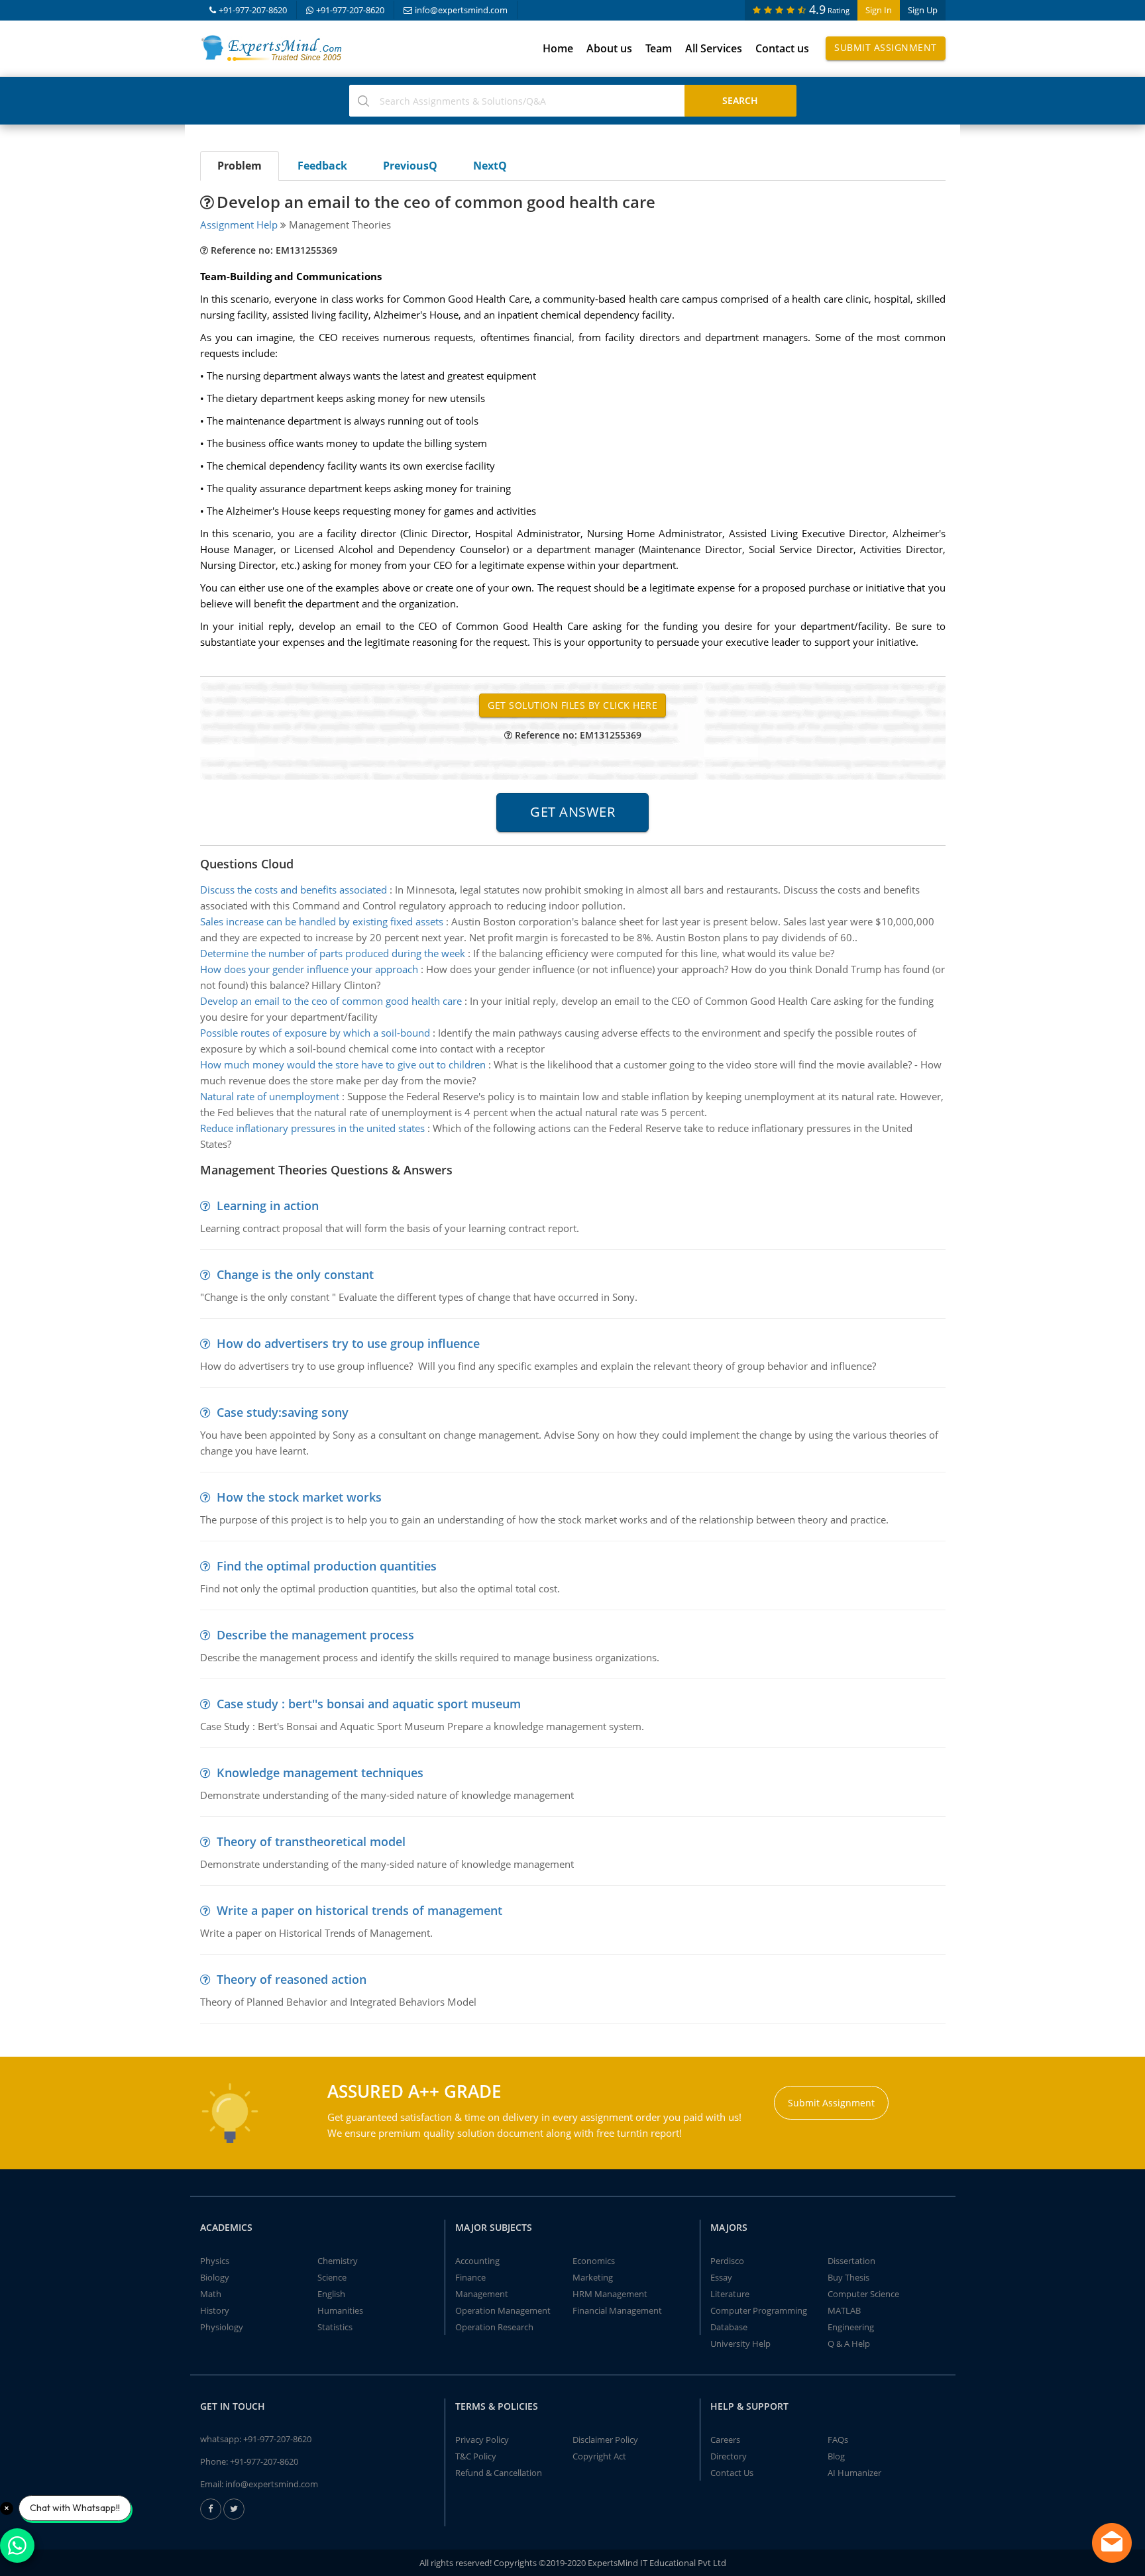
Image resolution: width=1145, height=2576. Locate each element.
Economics (594, 2261)
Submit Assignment (886, 47)
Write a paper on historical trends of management (359, 1910)
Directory (729, 2456)
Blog (836, 2456)
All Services (714, 48)
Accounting (477, 2261)
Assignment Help (239, 225)
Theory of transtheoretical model (311, 1841)
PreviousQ (410, 166)
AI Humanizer (854, 2473)
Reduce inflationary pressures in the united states (312, 1128)
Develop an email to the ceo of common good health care (331, 1001)
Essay (721, 2277)
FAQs (838, 2440)
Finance (470, 2277)
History (215, 2310)
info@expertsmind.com (461, 10)
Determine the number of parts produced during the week (333, 953)
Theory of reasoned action (292, 1979)
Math (211, 2294)
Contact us (782, 48)
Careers (725, 2440)
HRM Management (610, 2294)
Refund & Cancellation (499, 2473)
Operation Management (503, 2310)
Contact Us (732, 2473)
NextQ (490, 166)
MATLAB (844, 2310)
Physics (215, 2261)
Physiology (222, 2327)
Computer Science (863, 2294)
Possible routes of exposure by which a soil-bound (315, 1033)
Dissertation (851, 2261)
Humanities (340, 2310)
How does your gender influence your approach (309, 969)
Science (332, 2277)
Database (729, 2327)
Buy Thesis (848, 2277)
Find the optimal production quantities (327, 1566)
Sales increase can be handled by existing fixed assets (322, 921)
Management (482, 2294)
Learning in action (268, 1206)
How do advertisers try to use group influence (348, 1343)
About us (609, 48)
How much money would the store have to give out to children (343, 1064)
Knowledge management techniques (320, 1773)
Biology (215, 2277)
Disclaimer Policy (605, 2440)
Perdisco (727, 2261)
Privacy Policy (482, 2440)
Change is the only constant (295, 1274)
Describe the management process (315, 1635)
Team (659, 48)
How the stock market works (299, 1497)
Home (558, 48)
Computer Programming (759, 2310)
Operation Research (494, 2327)
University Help (740, 2344)
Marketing (593, 2277)
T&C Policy (476, 2456)
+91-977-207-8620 (253, 10)
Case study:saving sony (283, 1412)
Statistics (335, 2327)
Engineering (851, 2327)
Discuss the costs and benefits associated (294, 890)
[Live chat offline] (1112, 2543)
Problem (240, 166)
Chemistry (338, 2261)
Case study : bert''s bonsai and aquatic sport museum (369, 1704)
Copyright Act (599, 2456)
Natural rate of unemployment (270, 1096)
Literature (730, 2294)
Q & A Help (849, 2344)
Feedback (322, 166)
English (331, 2294)
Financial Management (617, 2310)
